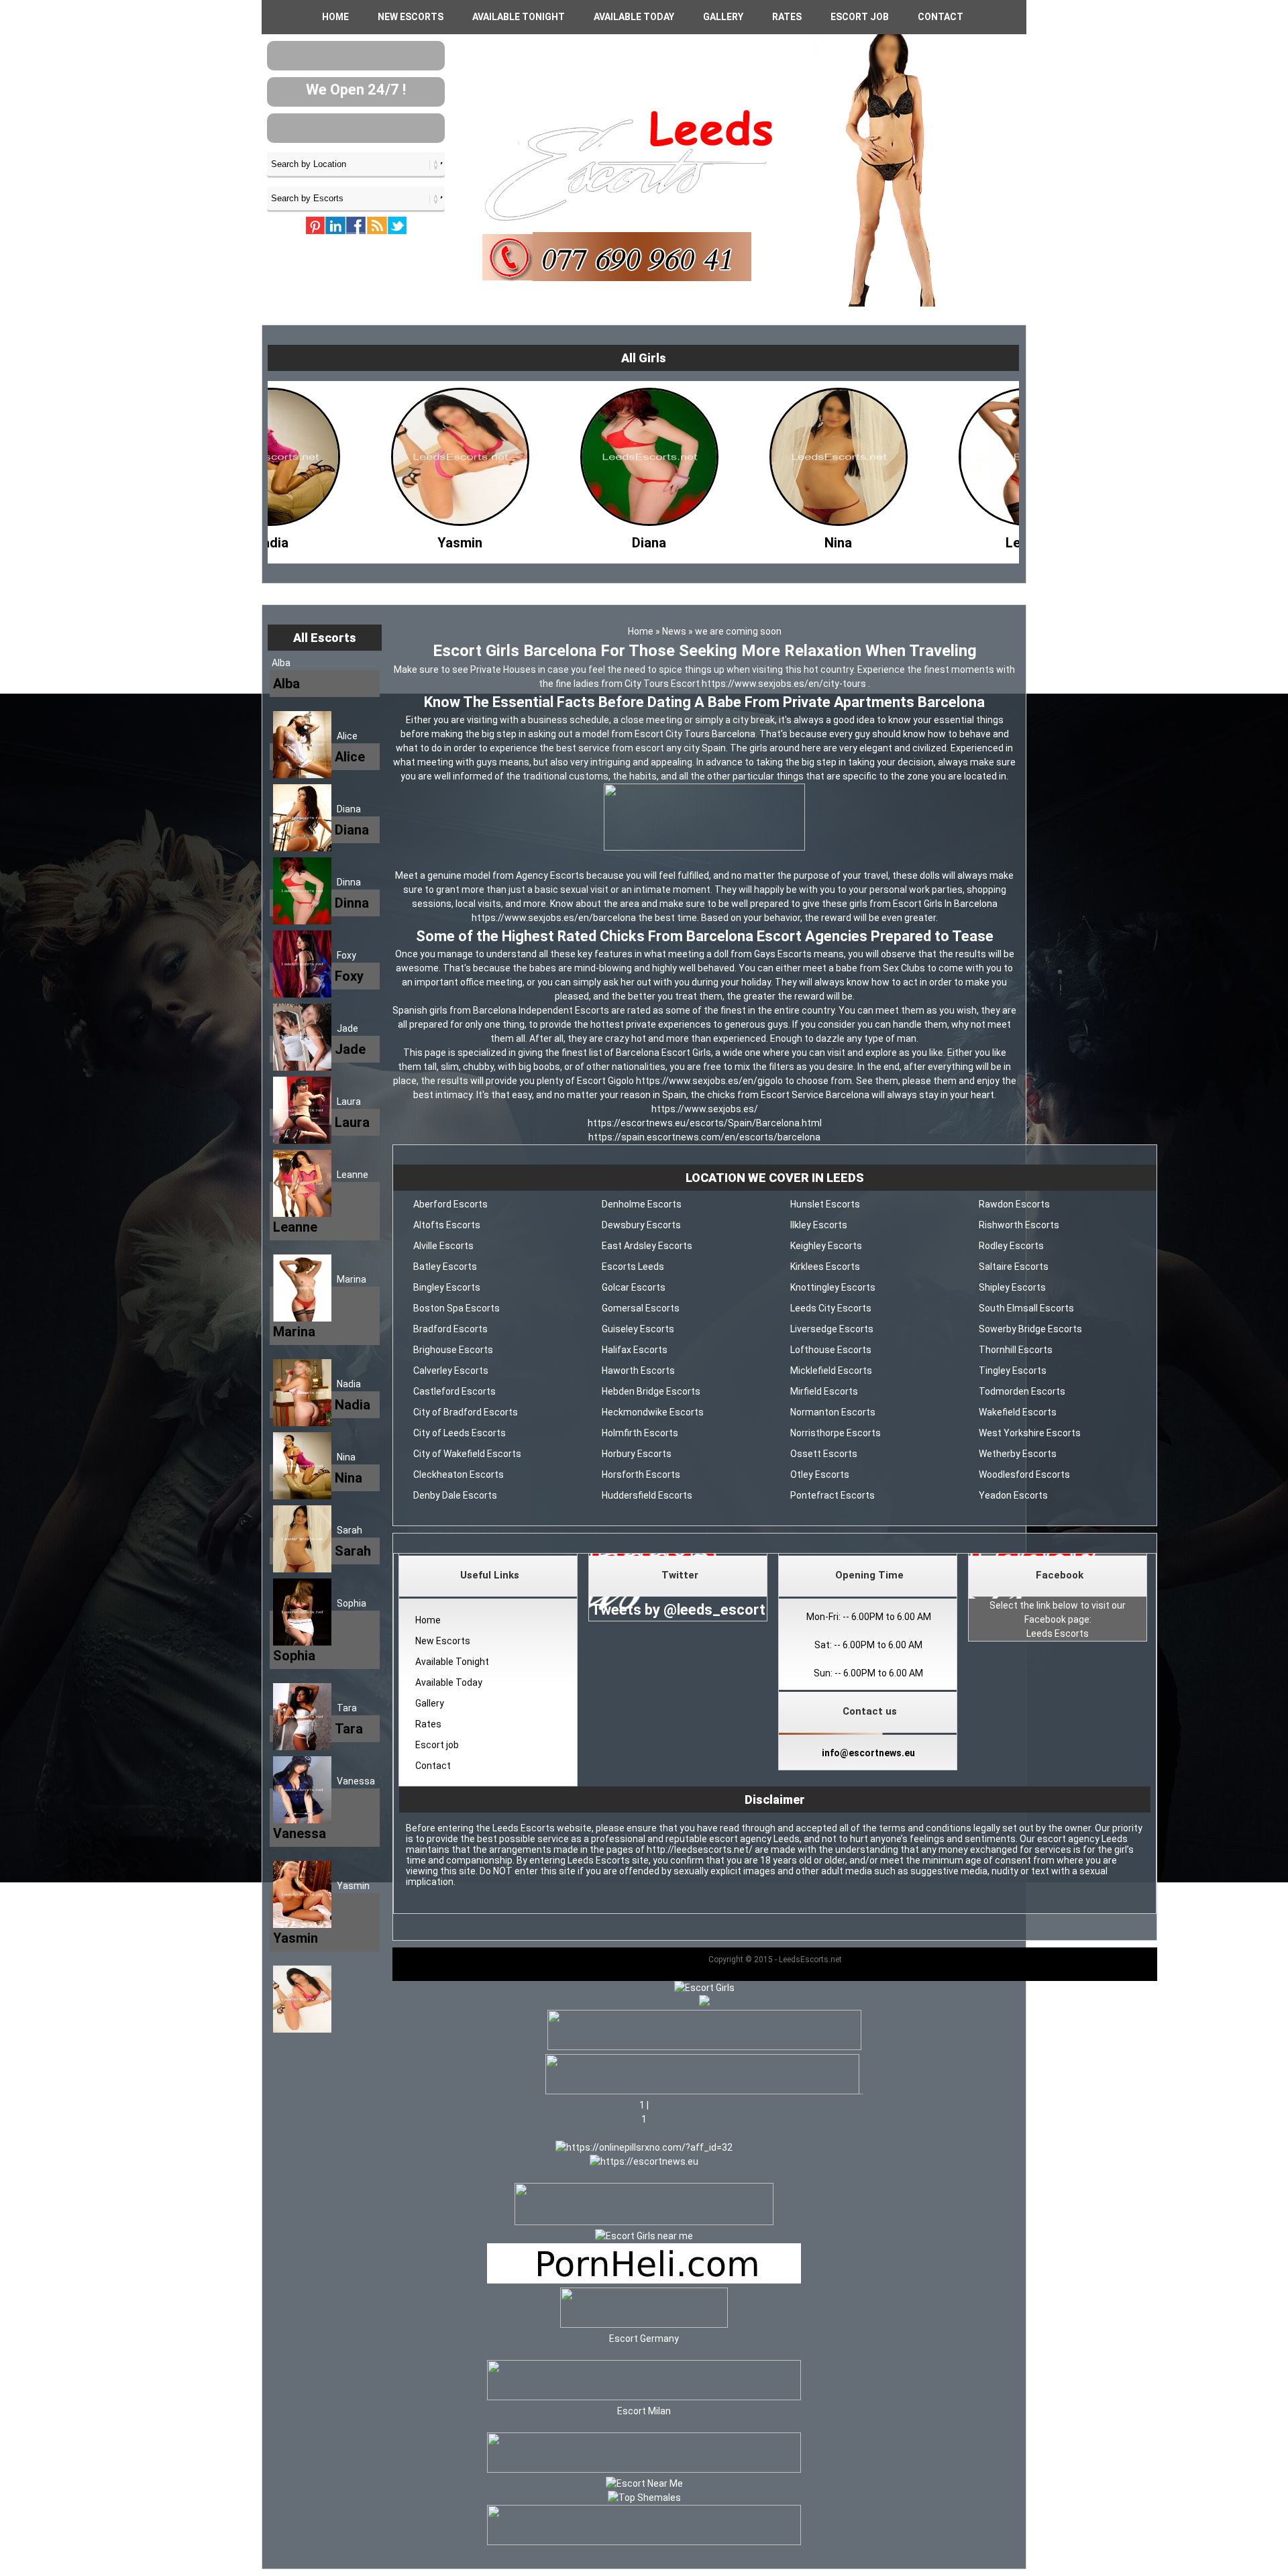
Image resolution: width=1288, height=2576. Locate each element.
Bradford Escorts (450, 1329)
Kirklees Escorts (825, 1267)
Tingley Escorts (1013, 1371)
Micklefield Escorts (831, 1371)
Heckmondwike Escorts (653, 1412)
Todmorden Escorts (1022, 1391)
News (674, 631)
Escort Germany (644, 2339)
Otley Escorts (820, 1474)
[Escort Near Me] (644, 2483)
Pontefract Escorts (833, 1495)
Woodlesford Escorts (1024, 1474)
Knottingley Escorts (833, 1287)
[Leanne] (742, 539)
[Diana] (364, 539)
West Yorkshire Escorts (1030, 1433)
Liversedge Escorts (832, 1329)
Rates (787, 17)
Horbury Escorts (637, 1454)
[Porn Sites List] (644, 2280)
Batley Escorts (445, 1267)
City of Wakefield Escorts (467, 1454)
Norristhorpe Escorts (836, 1433)
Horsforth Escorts (641, 1474)
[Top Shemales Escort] (644, 2498)
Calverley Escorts (451, 1371)
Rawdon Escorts (1014, 1204)
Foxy (346, 955)
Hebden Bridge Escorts (651, 1391)
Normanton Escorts (833, 1412)
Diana (349, 809)
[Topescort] (644, 2469)
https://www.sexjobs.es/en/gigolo (710, 1081)
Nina (346, 1457)
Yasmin (353, 1886)
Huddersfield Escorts (647, 1495)
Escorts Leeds (633, 1267)
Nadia (349, 1384)
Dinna (349, 882)
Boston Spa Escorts (457, 1308)
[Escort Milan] (644, 2397)
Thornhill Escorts (1016, 1350)
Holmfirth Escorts (640, 1433)
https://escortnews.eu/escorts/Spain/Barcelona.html (705, 1123)
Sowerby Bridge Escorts (1030, 1329)
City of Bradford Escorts (466, 1412)
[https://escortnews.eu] (644, 2161)
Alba (281, 663)
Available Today (634, 17)
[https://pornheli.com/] (644, 2222)
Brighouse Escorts (453, 1350)
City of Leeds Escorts (460, 1433)
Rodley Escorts (1011, 1246)
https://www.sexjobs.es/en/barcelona (555, 918)
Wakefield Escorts (1018, 1412)
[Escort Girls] (704, 1988)
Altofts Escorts (447, 1225)
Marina (352, 1279)
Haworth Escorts (638, 1371)
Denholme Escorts (642, 1204)
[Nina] (553, 539)
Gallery (723, 17)
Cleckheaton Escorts (459, 1474)
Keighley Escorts (826, 1246)
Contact (941, 17)
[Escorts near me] (644, 2236)
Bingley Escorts (447, 1287)
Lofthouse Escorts (831, 1350)
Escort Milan (644, 2411)
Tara (347, 1708)
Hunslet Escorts (825, 1204)
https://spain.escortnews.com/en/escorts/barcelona (704, 1137)
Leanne (353, 1175)
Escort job (860, 17)
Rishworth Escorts (1019, 1225)
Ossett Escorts (824, 1454)
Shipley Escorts (1012, 1287)
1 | (644, 2105)
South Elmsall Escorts (1026, 1308)
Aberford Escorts (450, 1204)
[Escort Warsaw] (644, 2542)
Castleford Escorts (454, 1391)
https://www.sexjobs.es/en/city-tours (785, 684)
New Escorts (411, 17)
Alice (347, 736)
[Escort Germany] (644, 2310)
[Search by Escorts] (356, 198)
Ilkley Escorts (819, 1225)
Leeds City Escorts (831, 1308)
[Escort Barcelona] (704, 847)
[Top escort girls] (702, 2091)
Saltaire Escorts (1014, 1267)
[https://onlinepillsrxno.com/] (644, 2147)
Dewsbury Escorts (641, 1225)
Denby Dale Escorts (455, 1495)
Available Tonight (519, 17)
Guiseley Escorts (638, 1329)
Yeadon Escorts (1013, 1495)
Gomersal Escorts (641, 1308)
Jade (347, 1028)
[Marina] (931, 539)
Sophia (352, 1603)
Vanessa (356, 1781)
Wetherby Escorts (1018, 1454)
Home (335, 17)
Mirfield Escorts (824, 1391)
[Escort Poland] (704, 2047)
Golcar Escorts (634, 1287)
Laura (349, 1102)
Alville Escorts (443, 1246)
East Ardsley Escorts (647, 1246)
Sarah (350, 1530)
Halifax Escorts (635, 1350)
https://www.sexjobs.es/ (705, 1109)
